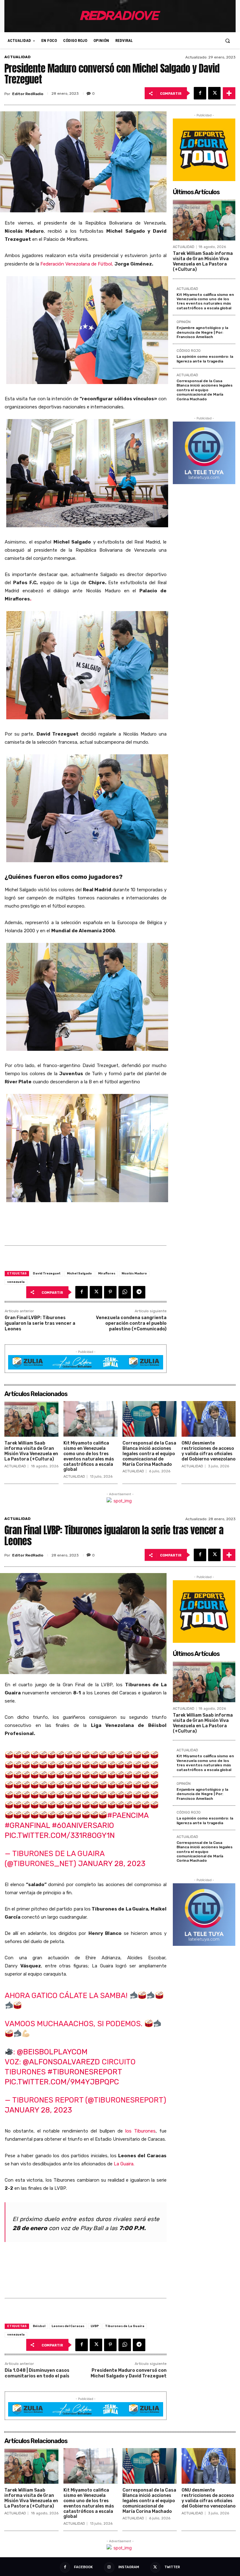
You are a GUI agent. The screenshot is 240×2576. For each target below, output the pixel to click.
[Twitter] (214, 93)
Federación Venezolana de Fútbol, (77, 264)
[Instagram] (109, 2567)
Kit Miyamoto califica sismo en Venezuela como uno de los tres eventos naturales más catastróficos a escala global (205, 301)
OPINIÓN (184, 322)
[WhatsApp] (125, 1292)
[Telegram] (139, 1292)
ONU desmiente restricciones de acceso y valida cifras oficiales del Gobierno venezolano (209, 1451)
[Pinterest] (110, 1292)
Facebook (83, 2567)
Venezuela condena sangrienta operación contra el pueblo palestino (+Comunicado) (131, 1323)
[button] (228, 40)
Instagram (129, 2567)
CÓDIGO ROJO (189, 351)
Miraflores (107, 1273)
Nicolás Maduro (134, 1273)
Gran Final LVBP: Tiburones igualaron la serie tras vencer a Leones (40, 1323)
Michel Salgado (79, 1273)
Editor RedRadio (28, 94)
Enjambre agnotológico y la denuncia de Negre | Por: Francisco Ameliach (202, 332)
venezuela (16, 1282)
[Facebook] (200, 93)
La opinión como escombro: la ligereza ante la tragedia (205, 359)
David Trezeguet (47, 1273)
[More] (229, 93)
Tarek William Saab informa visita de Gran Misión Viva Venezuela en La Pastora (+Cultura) (203, 261)
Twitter (172, 2567)
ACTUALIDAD (17, 57)
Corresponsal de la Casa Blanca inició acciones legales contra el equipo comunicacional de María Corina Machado (205, 390)
